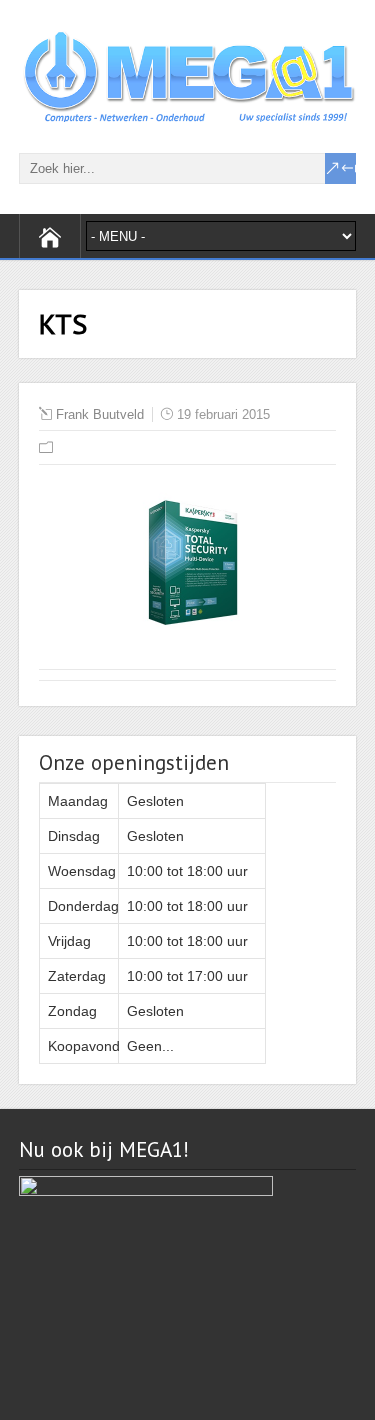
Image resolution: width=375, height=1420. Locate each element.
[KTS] (188, 637)
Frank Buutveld (100, 414)
